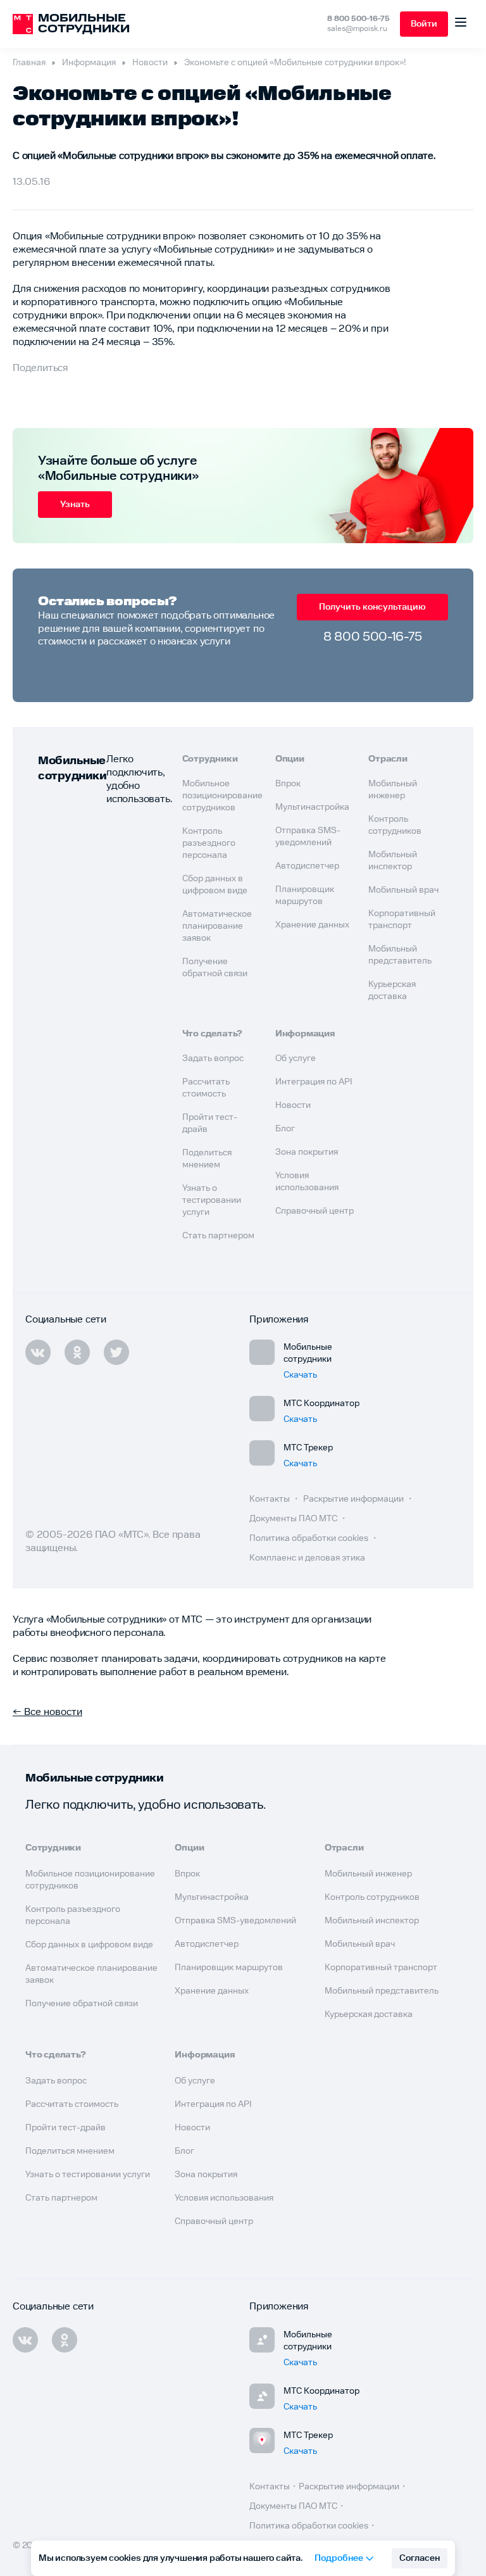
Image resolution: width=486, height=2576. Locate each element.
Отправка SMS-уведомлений (235, 1921)
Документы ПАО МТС (294, 1519)
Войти (424, 24)
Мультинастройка (312, 807)
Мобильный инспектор (372, 1921)
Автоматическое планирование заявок (217, 926)
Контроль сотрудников (372, 1897)
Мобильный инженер (368, 1874)
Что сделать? (213, 1034)
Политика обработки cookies (310, 1538)
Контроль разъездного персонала (209, 843)
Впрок (288, 784)
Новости (150, 63)
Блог (285, 1129)
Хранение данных (312, 925)
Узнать (75, 505)
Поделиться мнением (70, 2151)
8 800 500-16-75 (358, 19)
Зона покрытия (307, 1152)
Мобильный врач (403, 890)
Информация (89, 63)
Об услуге (296, 1059)
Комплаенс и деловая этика (307, 1558)
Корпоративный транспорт (381, 1968)
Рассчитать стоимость (72, 2104)
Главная (29, 63)
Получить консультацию (372, 607)
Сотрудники (210, 759)
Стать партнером (218, 1236)
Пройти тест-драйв (65, 2128)
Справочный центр (315, 1211)
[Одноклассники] (65, 2340)
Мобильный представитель (382, 1991)
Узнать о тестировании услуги (212, 1200)
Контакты (271, 1499)
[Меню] (461, 24)
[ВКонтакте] (25, 2340)
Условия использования (224, 2198)
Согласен (420, 2558)
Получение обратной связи (82, 2004)
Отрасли (388, 759)
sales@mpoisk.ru (357, 29)
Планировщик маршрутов (229, 1968)
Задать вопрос (213, 1059)
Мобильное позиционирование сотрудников (222, 796)
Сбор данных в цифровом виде (89, 1945)
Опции (290, 759)
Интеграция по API (314, 1082)
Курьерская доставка (369, 2014)
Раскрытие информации (354, 1499)
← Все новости (47, 1712)
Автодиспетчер (307, 866)
